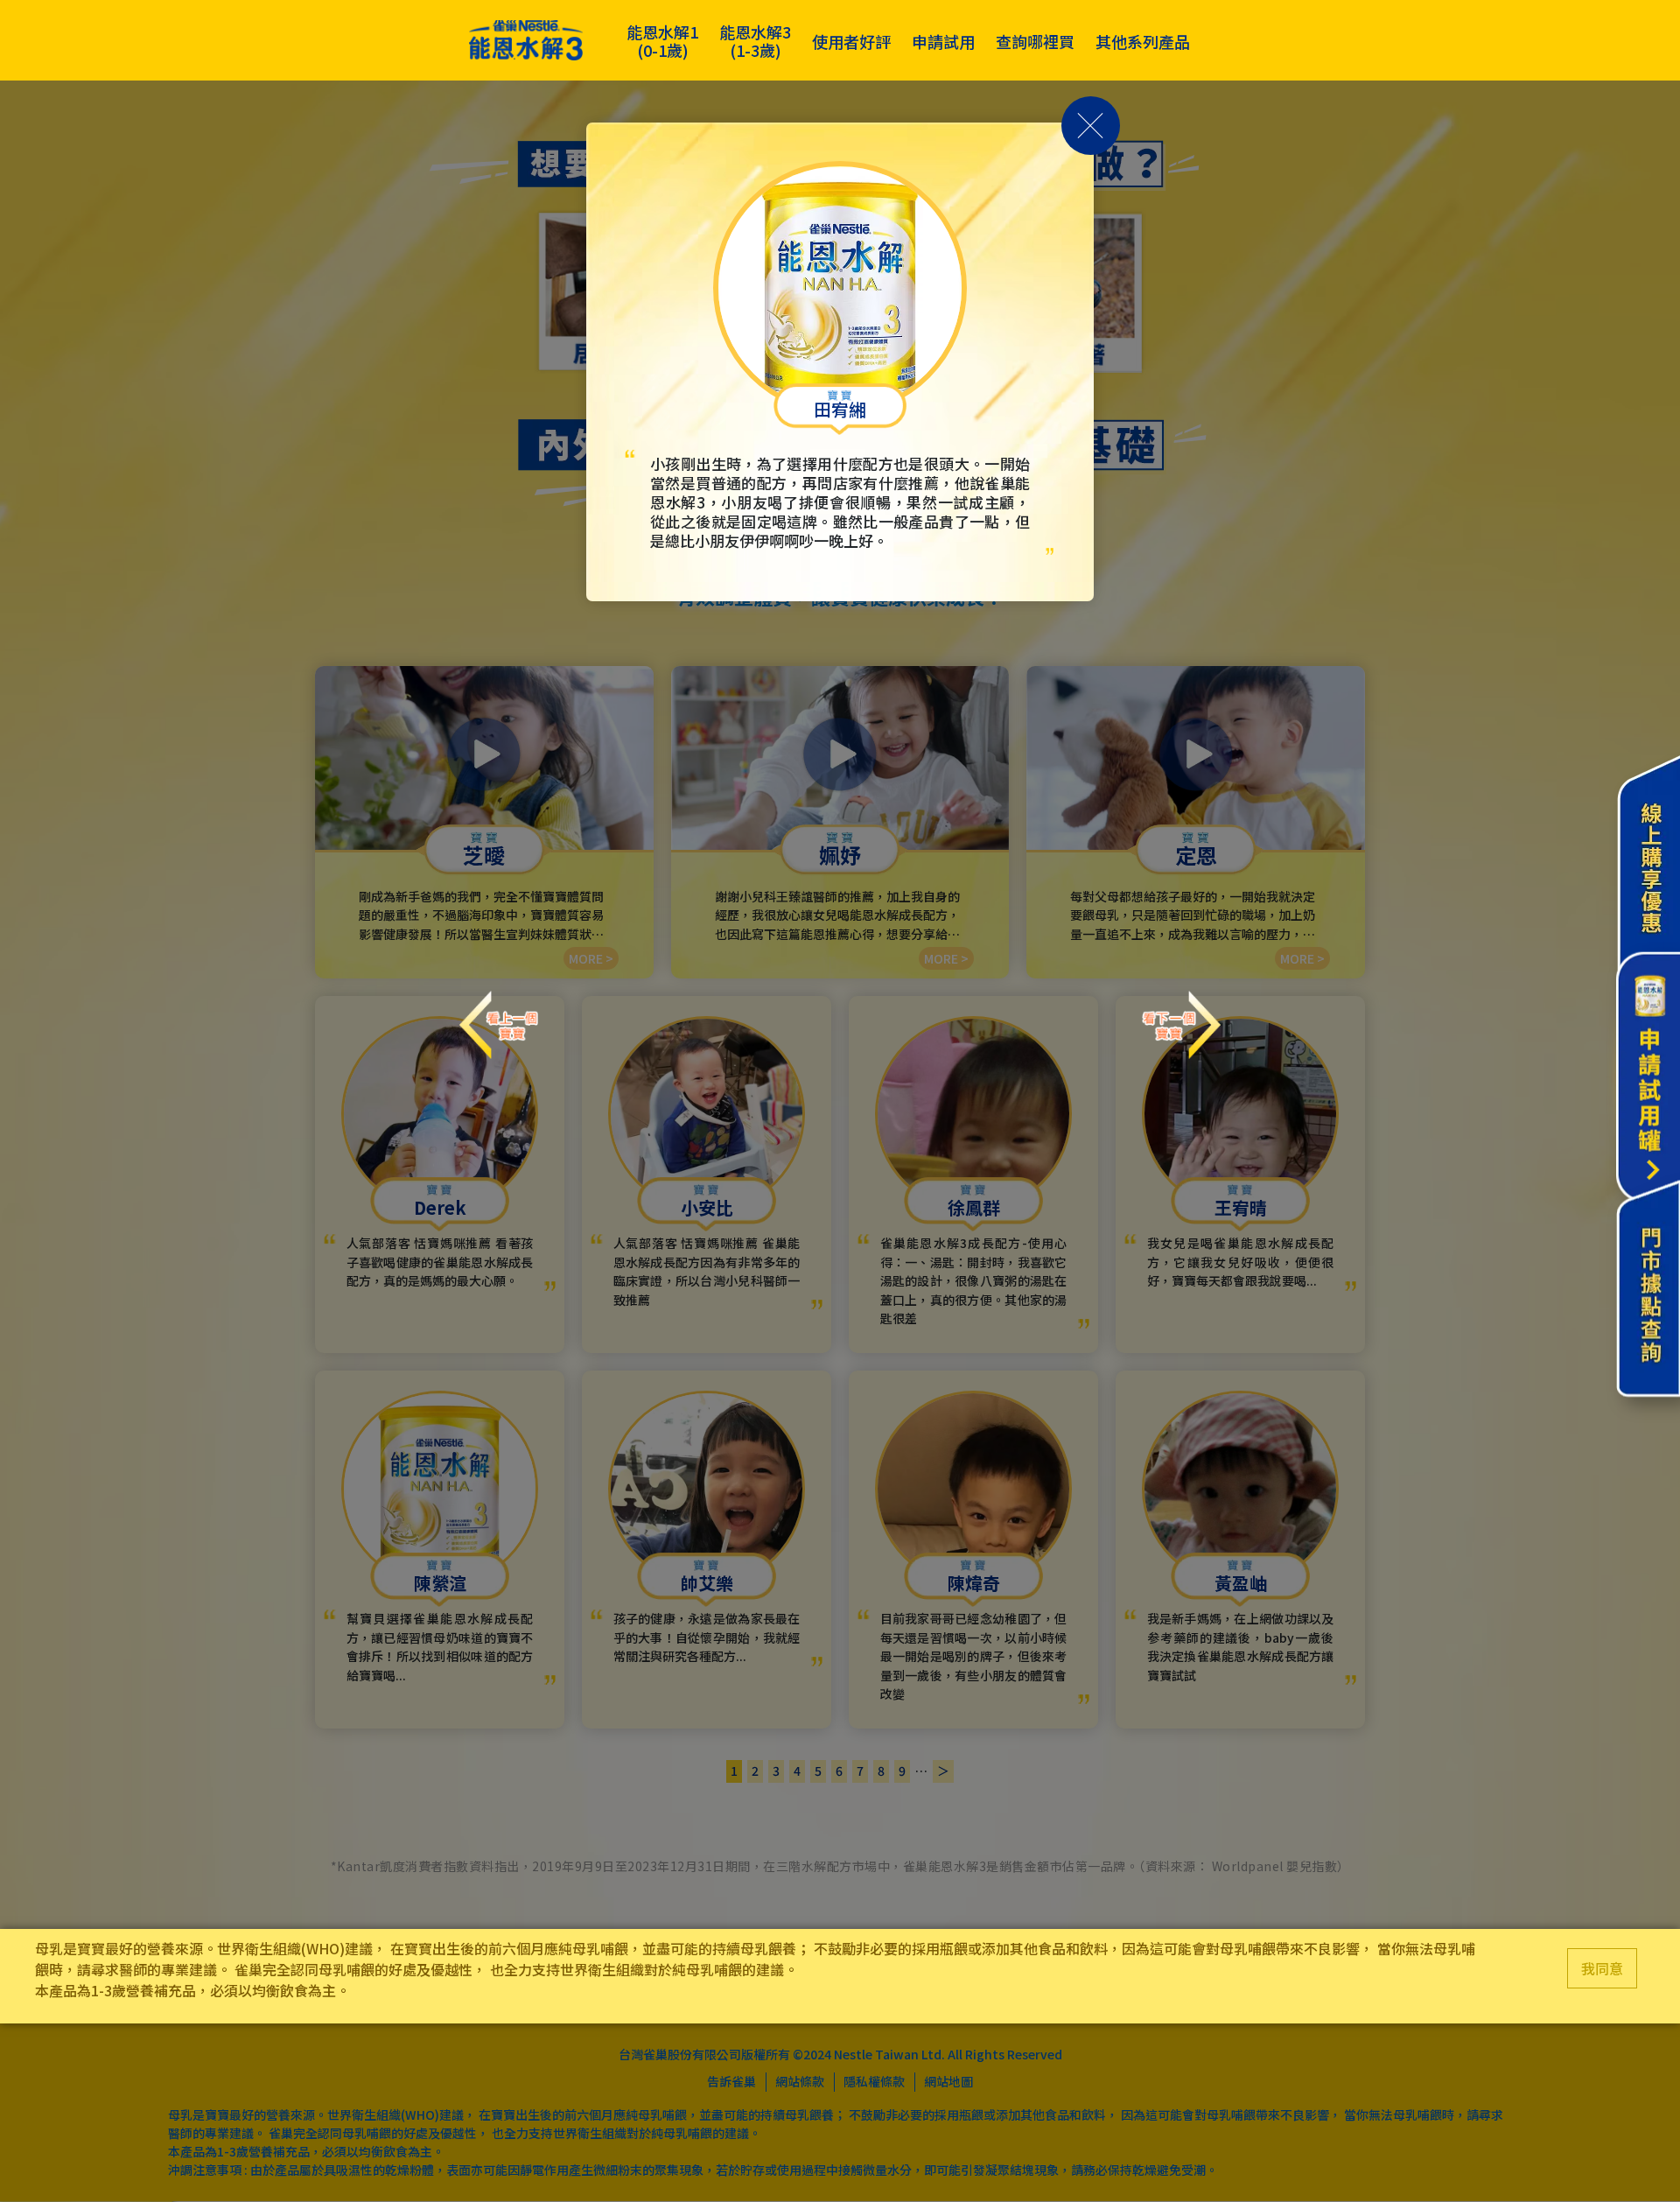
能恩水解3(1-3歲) (755, 41)
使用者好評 (851, 41)
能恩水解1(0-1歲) (662, 41)
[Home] (526, 41)
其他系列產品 (1143, 41)
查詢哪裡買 (1035, 41)
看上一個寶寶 (499, 1009)
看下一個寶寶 (1181, 1009)
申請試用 (943, 41)
